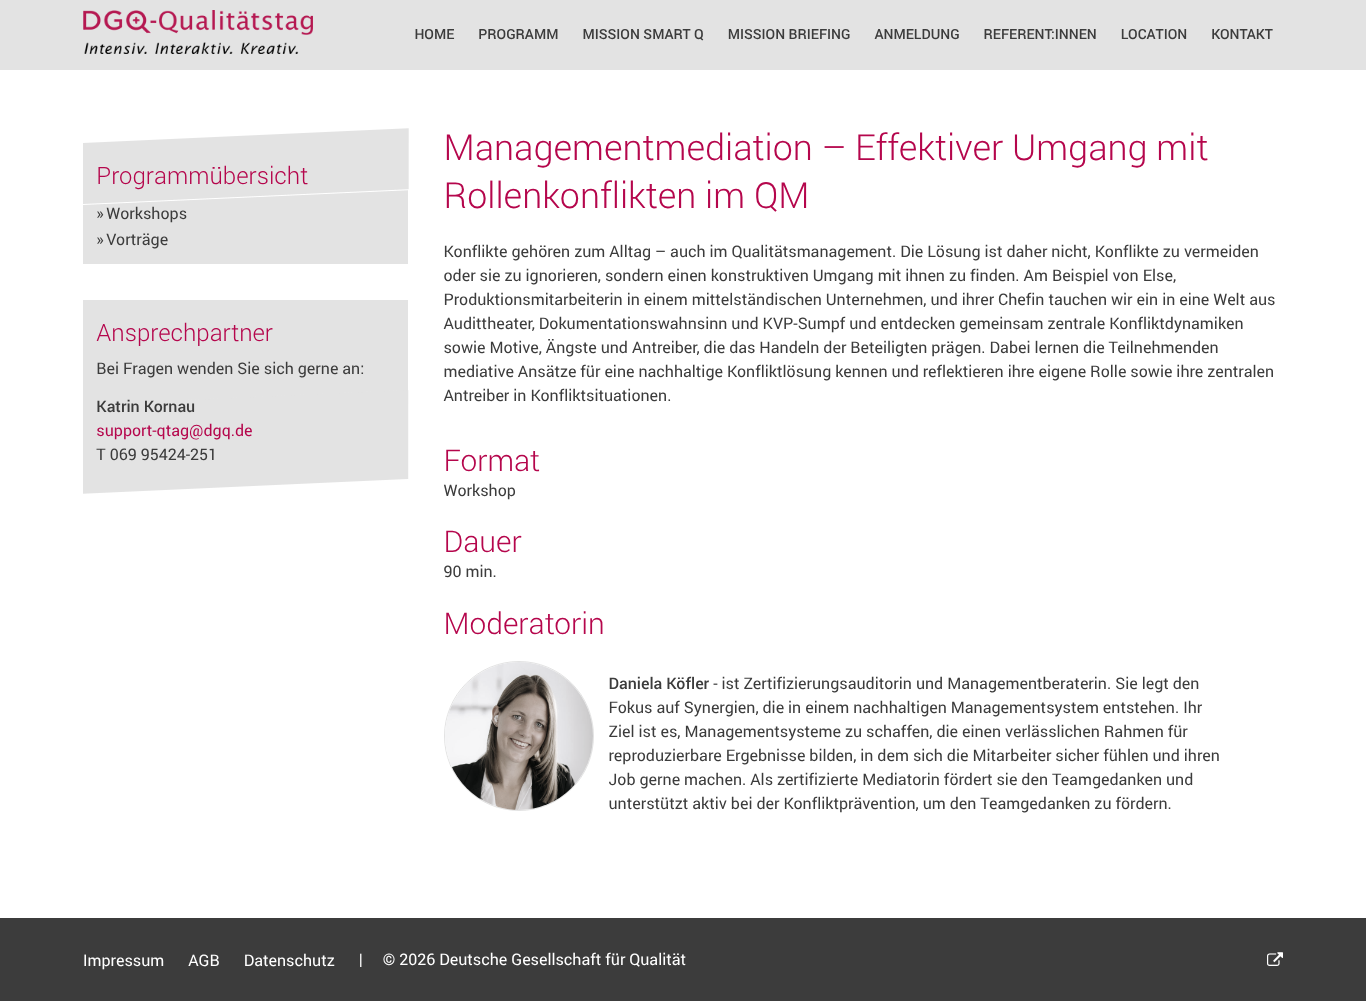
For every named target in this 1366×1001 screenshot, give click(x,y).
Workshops (146, 213)
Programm (518, 34)
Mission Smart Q (642, 34)
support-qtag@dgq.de (174, 430)
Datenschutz (289, 960)
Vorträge (137, 239)
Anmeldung (917, 34)
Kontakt (1242, 34)
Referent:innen (1040, 34)
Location (1154, 34)
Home (434, 34)
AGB (204, 960)
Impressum (123, 960)
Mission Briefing (789, 34)
